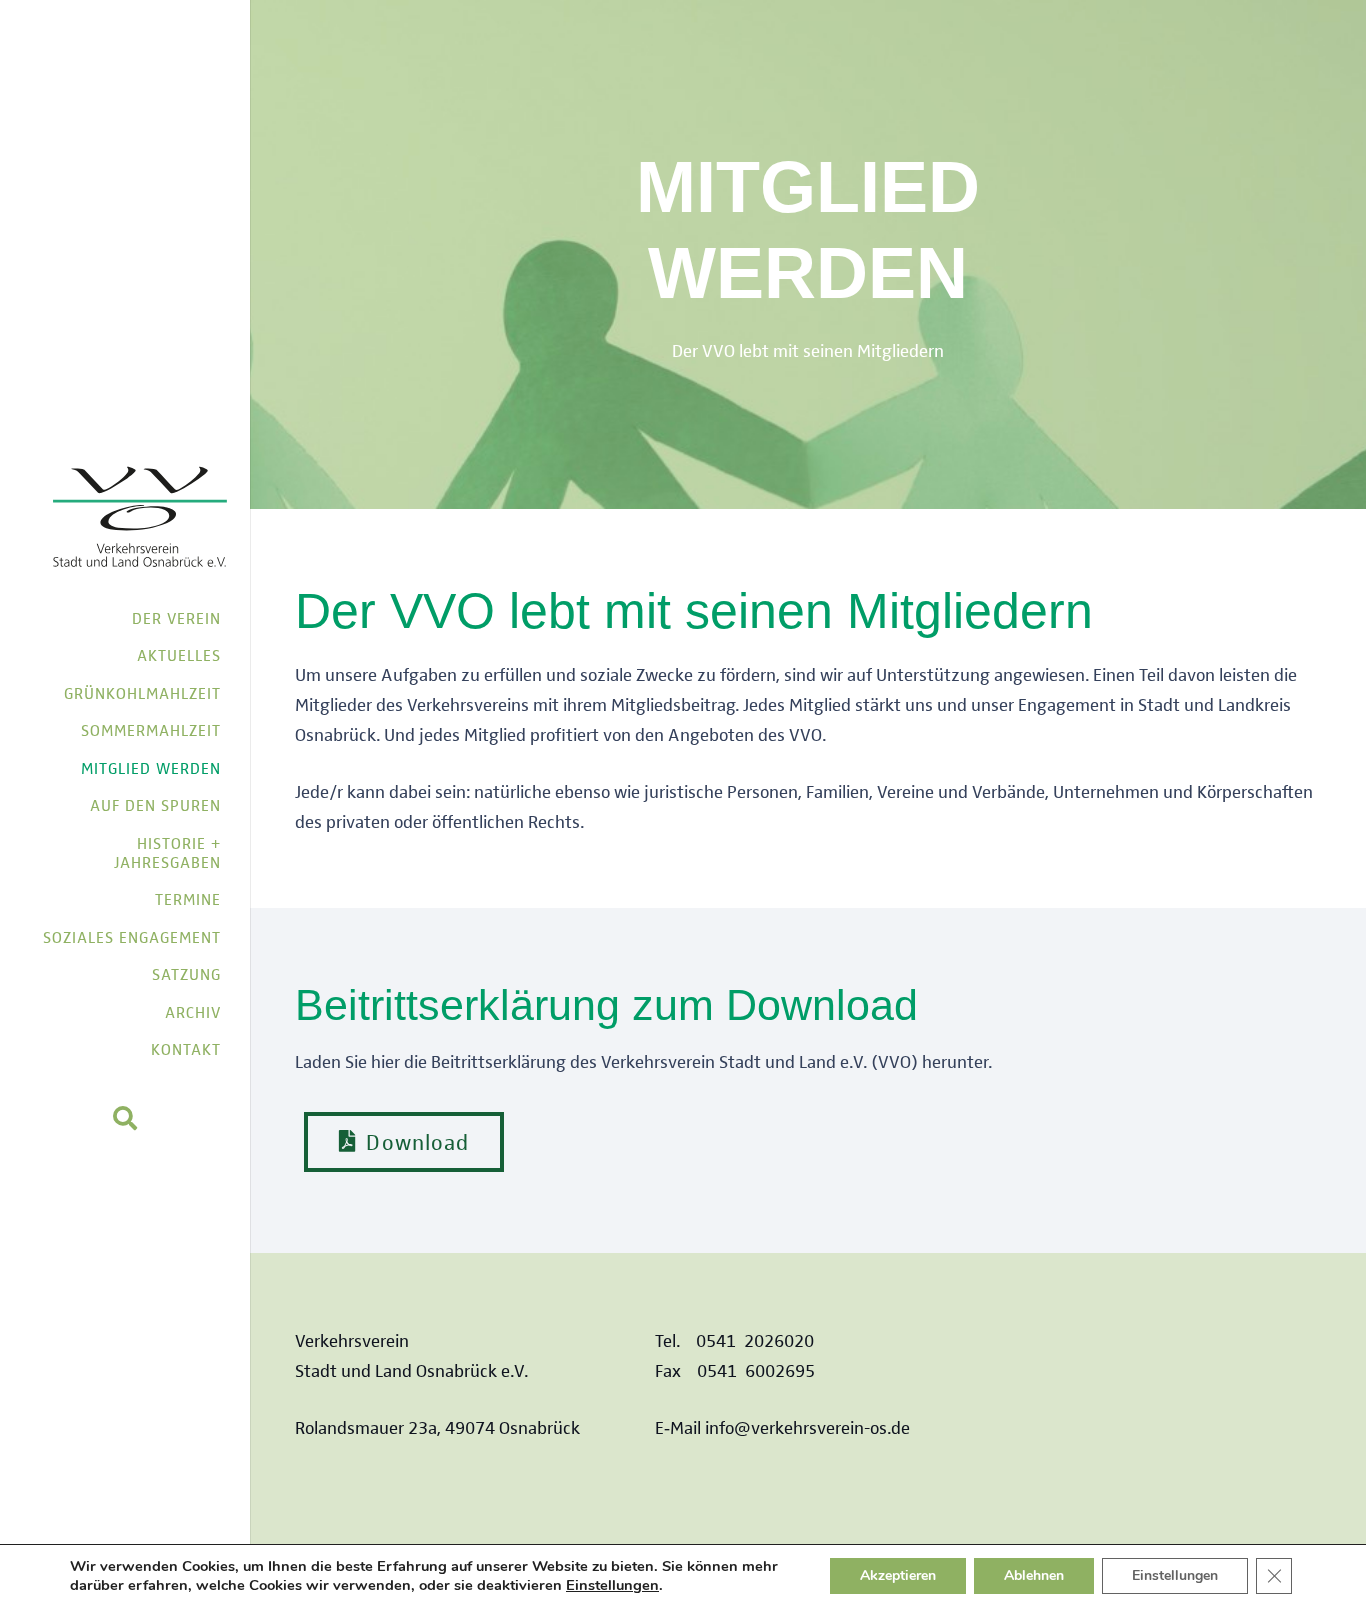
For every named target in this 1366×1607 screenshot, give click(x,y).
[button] (125, 1118)
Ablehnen (1034, 1575)
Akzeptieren (898, 1575)
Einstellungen (612, 1585)
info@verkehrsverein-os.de (807, 1426)
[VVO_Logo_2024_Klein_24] (140, 519)
